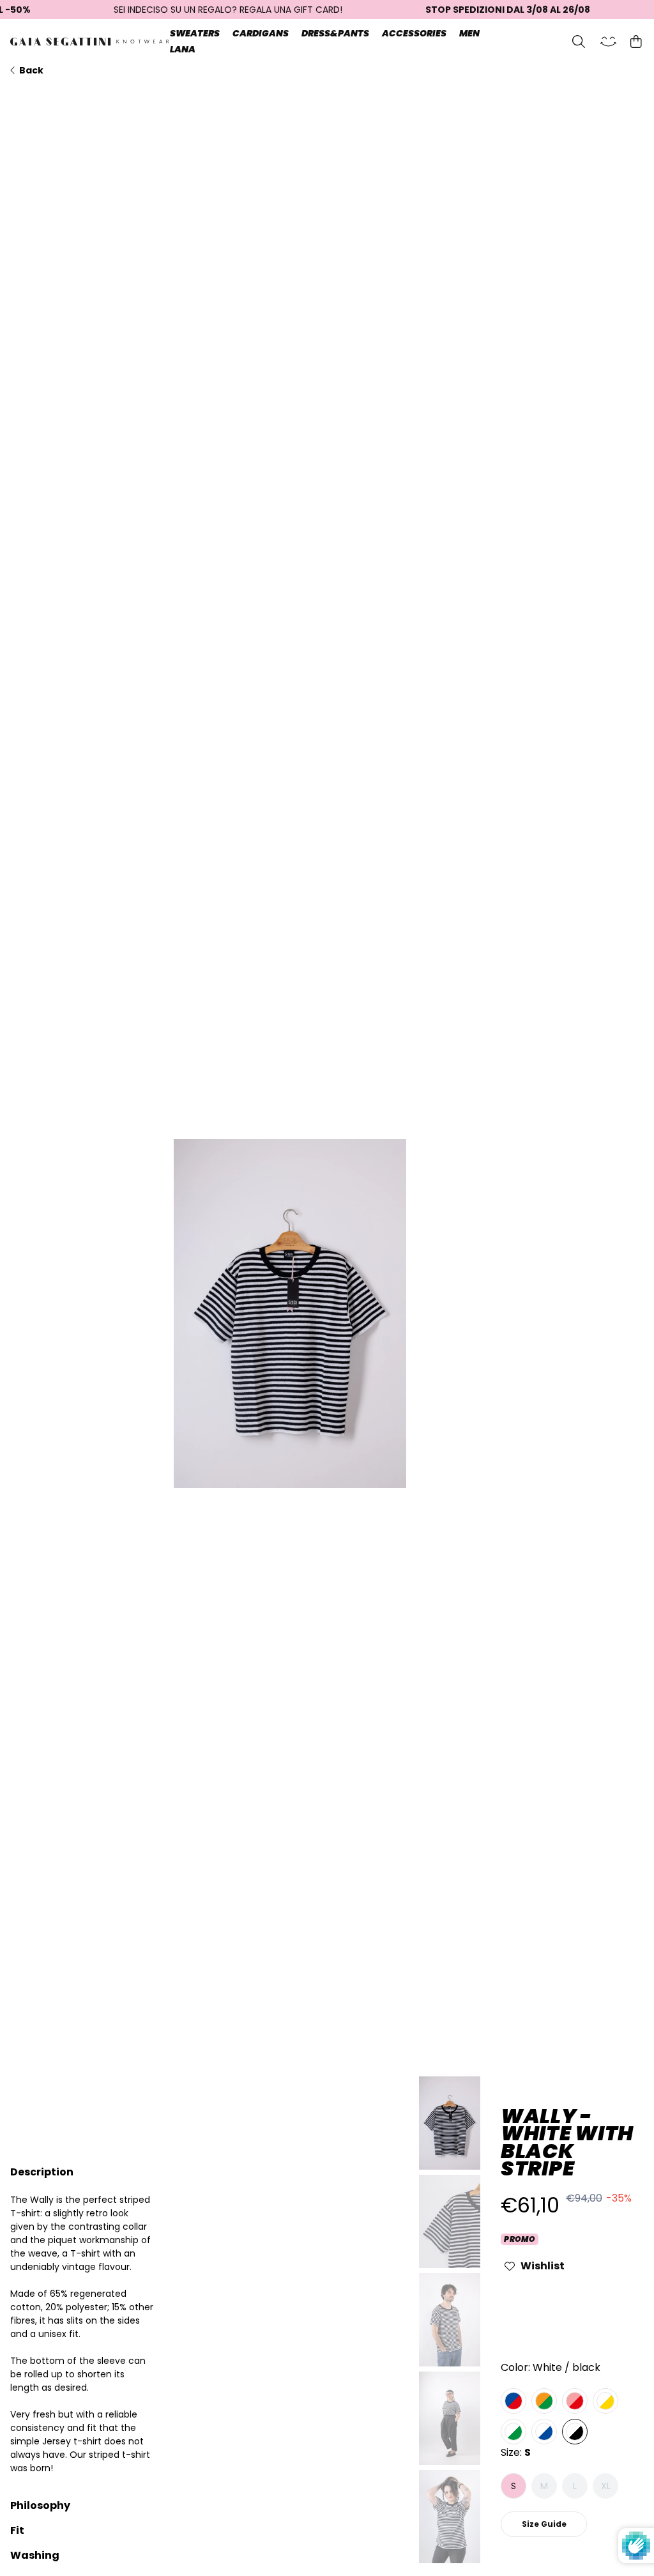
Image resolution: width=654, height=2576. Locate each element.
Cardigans (261, 33)
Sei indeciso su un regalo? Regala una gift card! (228, 10)
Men (469, 33)
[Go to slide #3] (450, 2320)
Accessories (414, 33)
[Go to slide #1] (450, 2123)
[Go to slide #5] (450, 2517)
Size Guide (544, 2524)
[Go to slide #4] (450, 2418)
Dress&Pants (335, 33)
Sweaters (195, 33)
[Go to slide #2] (450, 2221)
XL (606, 2486)
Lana (183, 49)
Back (31, 70)
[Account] (608, 42)
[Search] (579, 42)
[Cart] (636, 42)
